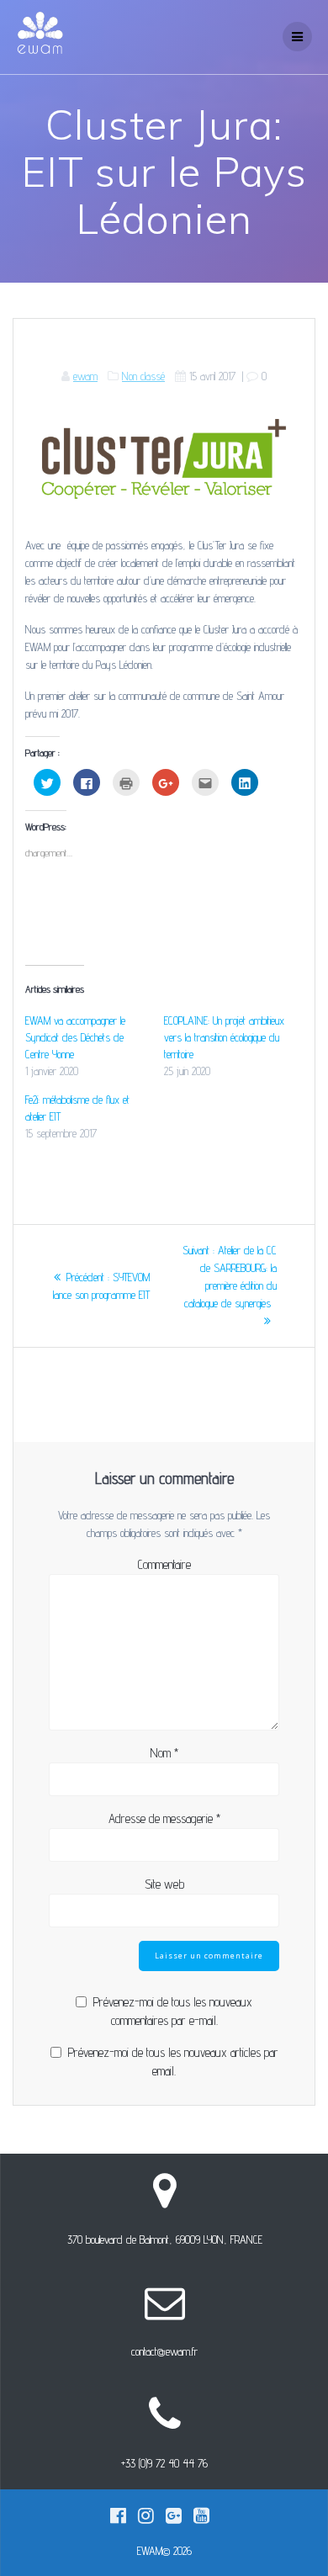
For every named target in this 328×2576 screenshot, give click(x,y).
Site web (164, 1884)
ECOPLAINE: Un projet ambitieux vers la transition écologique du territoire (224, 1037)
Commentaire (164, 1564)
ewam (85, 376)
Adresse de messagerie (164, 1818)
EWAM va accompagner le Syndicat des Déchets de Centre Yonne (75, 1037)
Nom (164, 1753)
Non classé (143, 376)
